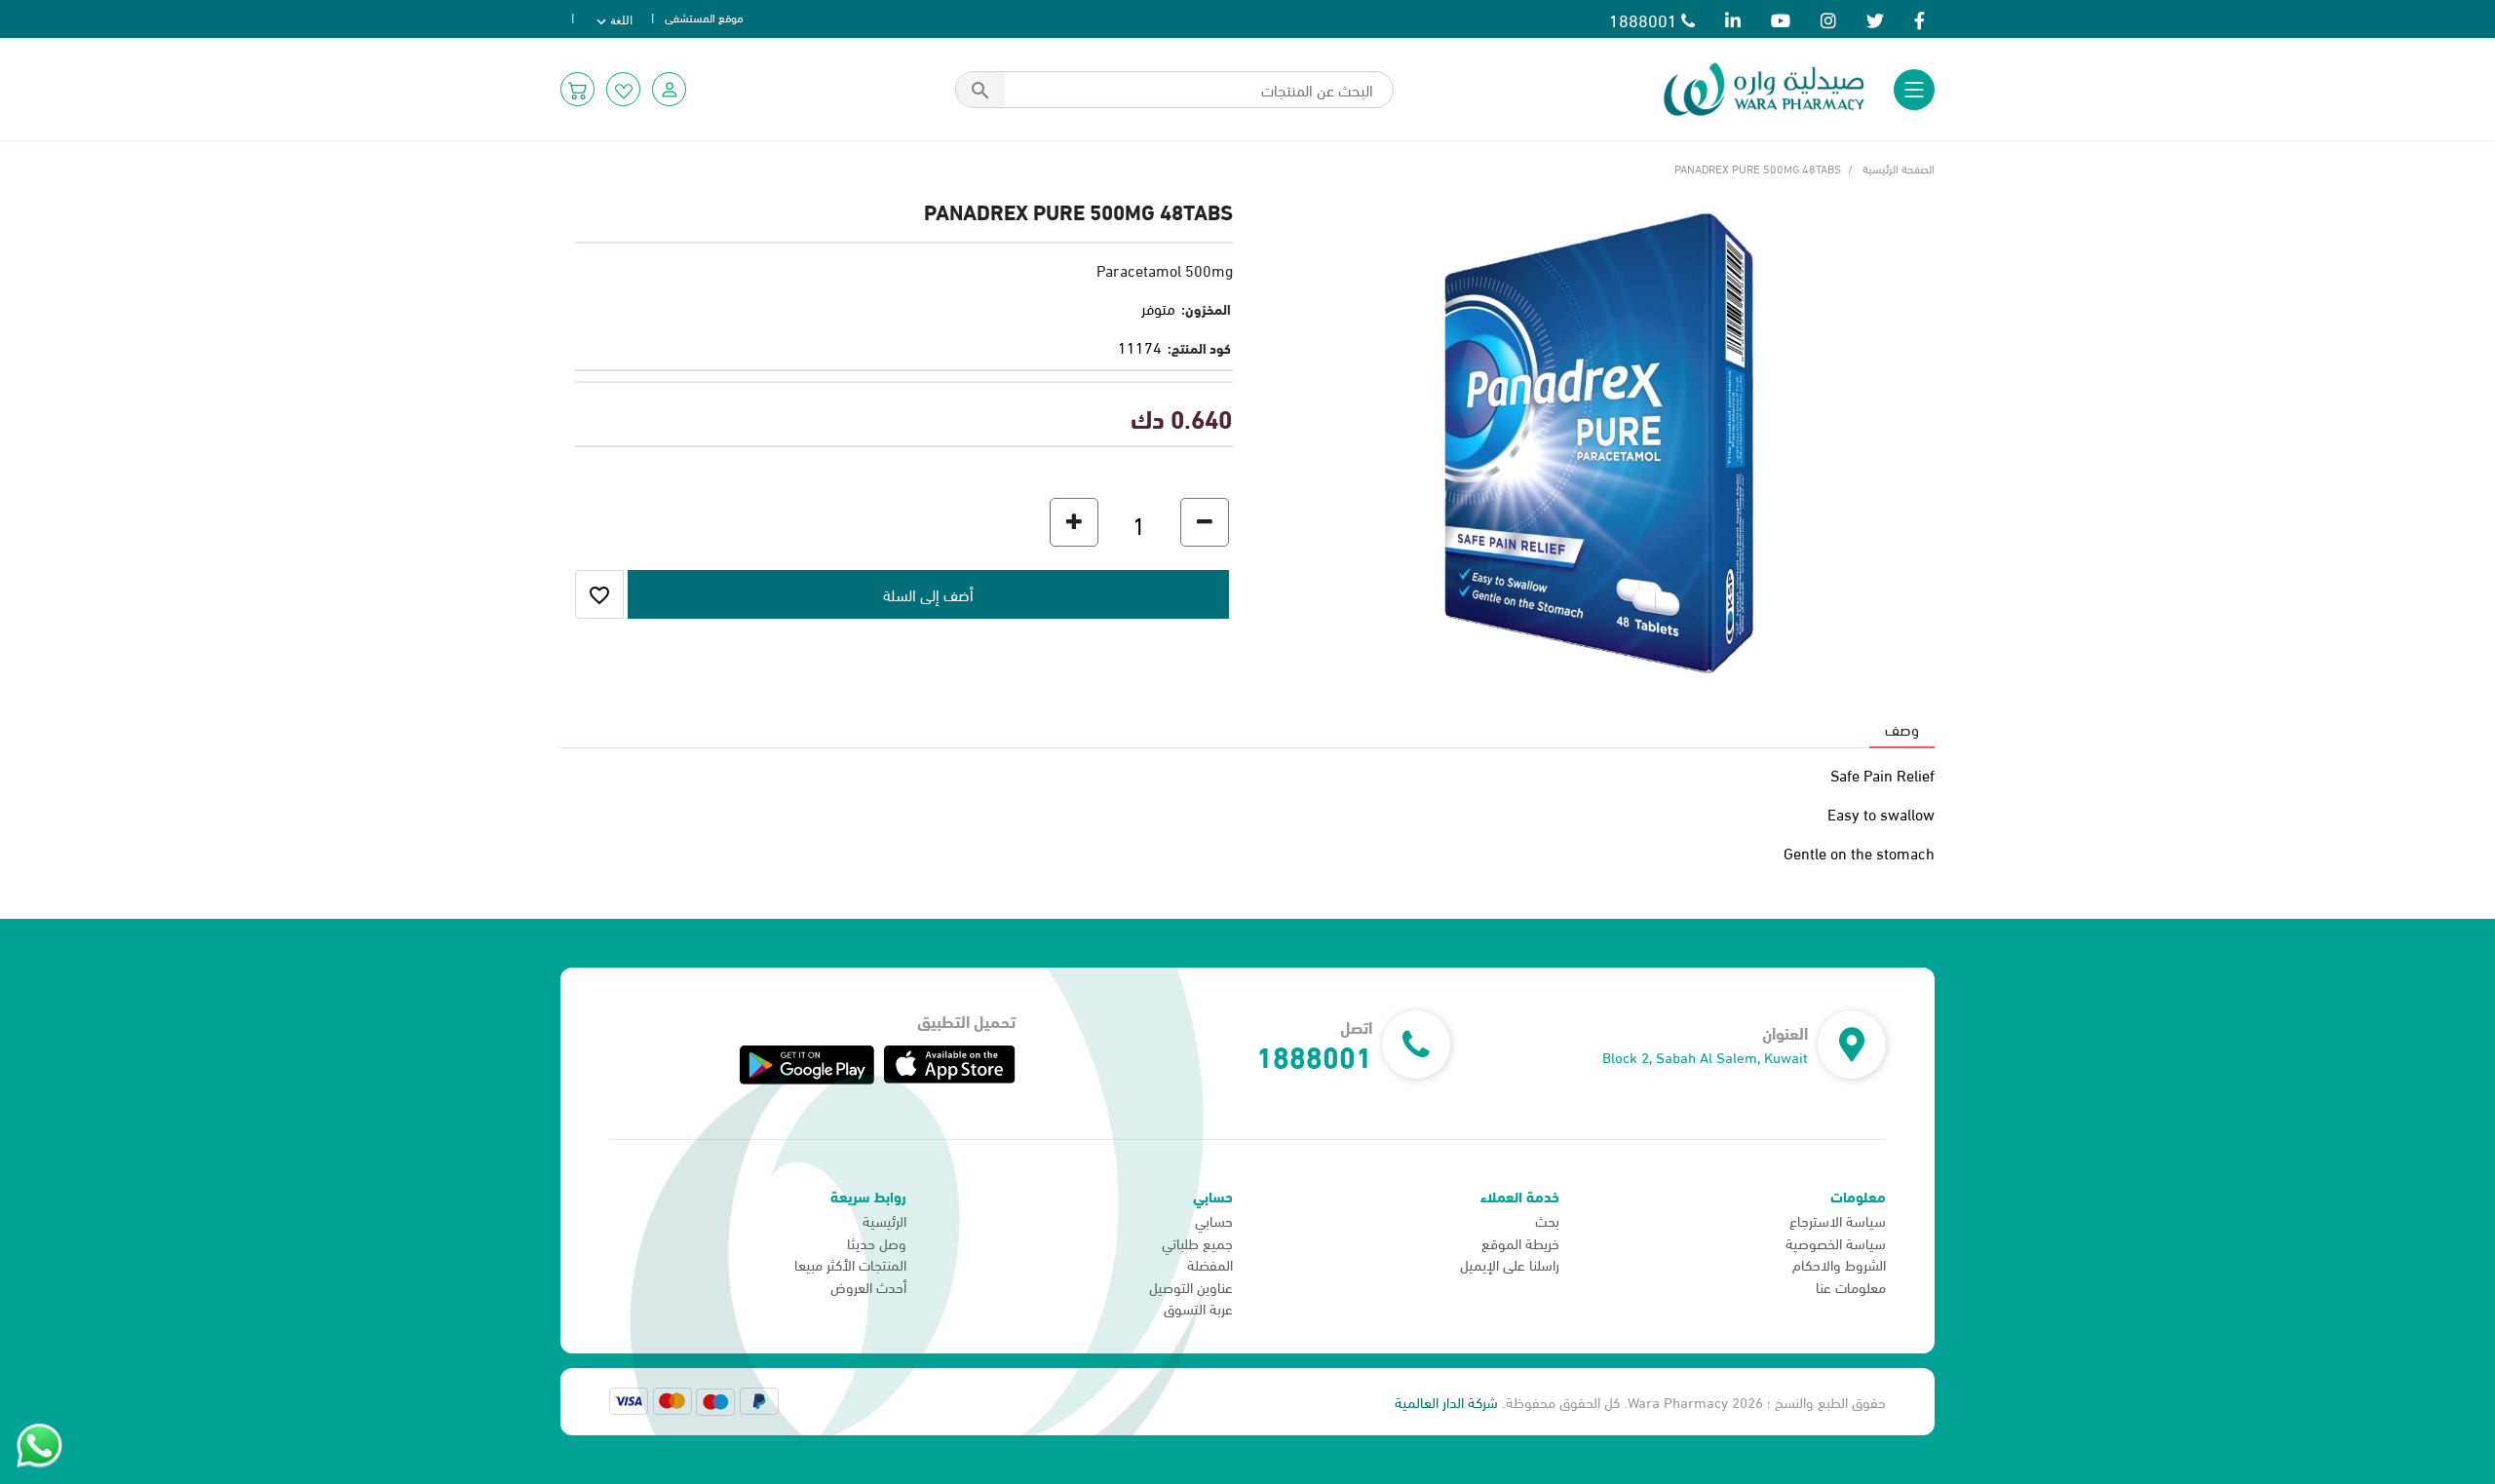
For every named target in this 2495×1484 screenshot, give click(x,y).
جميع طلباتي (1197, 1242)
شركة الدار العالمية (1446, 1401)
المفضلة (1210, 1264)
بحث (1547, 1220)
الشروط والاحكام (1839, 1264)
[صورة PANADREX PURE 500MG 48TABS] (1598, 439)
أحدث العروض (868, 1286)
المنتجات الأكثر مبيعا (850, 1264)
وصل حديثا (877, 1242)
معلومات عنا (1851, 1286)
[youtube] (1781, 19)
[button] (669, 89)
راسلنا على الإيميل (1510, 1264)
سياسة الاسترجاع (1838, 1220)
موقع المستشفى (704, 17)
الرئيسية (884, 1220)
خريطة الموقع (1520, 1242)
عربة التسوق (1198, 1308)
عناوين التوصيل (1191, 1286)
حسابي (1214, 1220)
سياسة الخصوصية (1836, 1242)
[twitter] (1875, 19)
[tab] (1902, 729)
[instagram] (1828, 19)
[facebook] (1919, 19)
